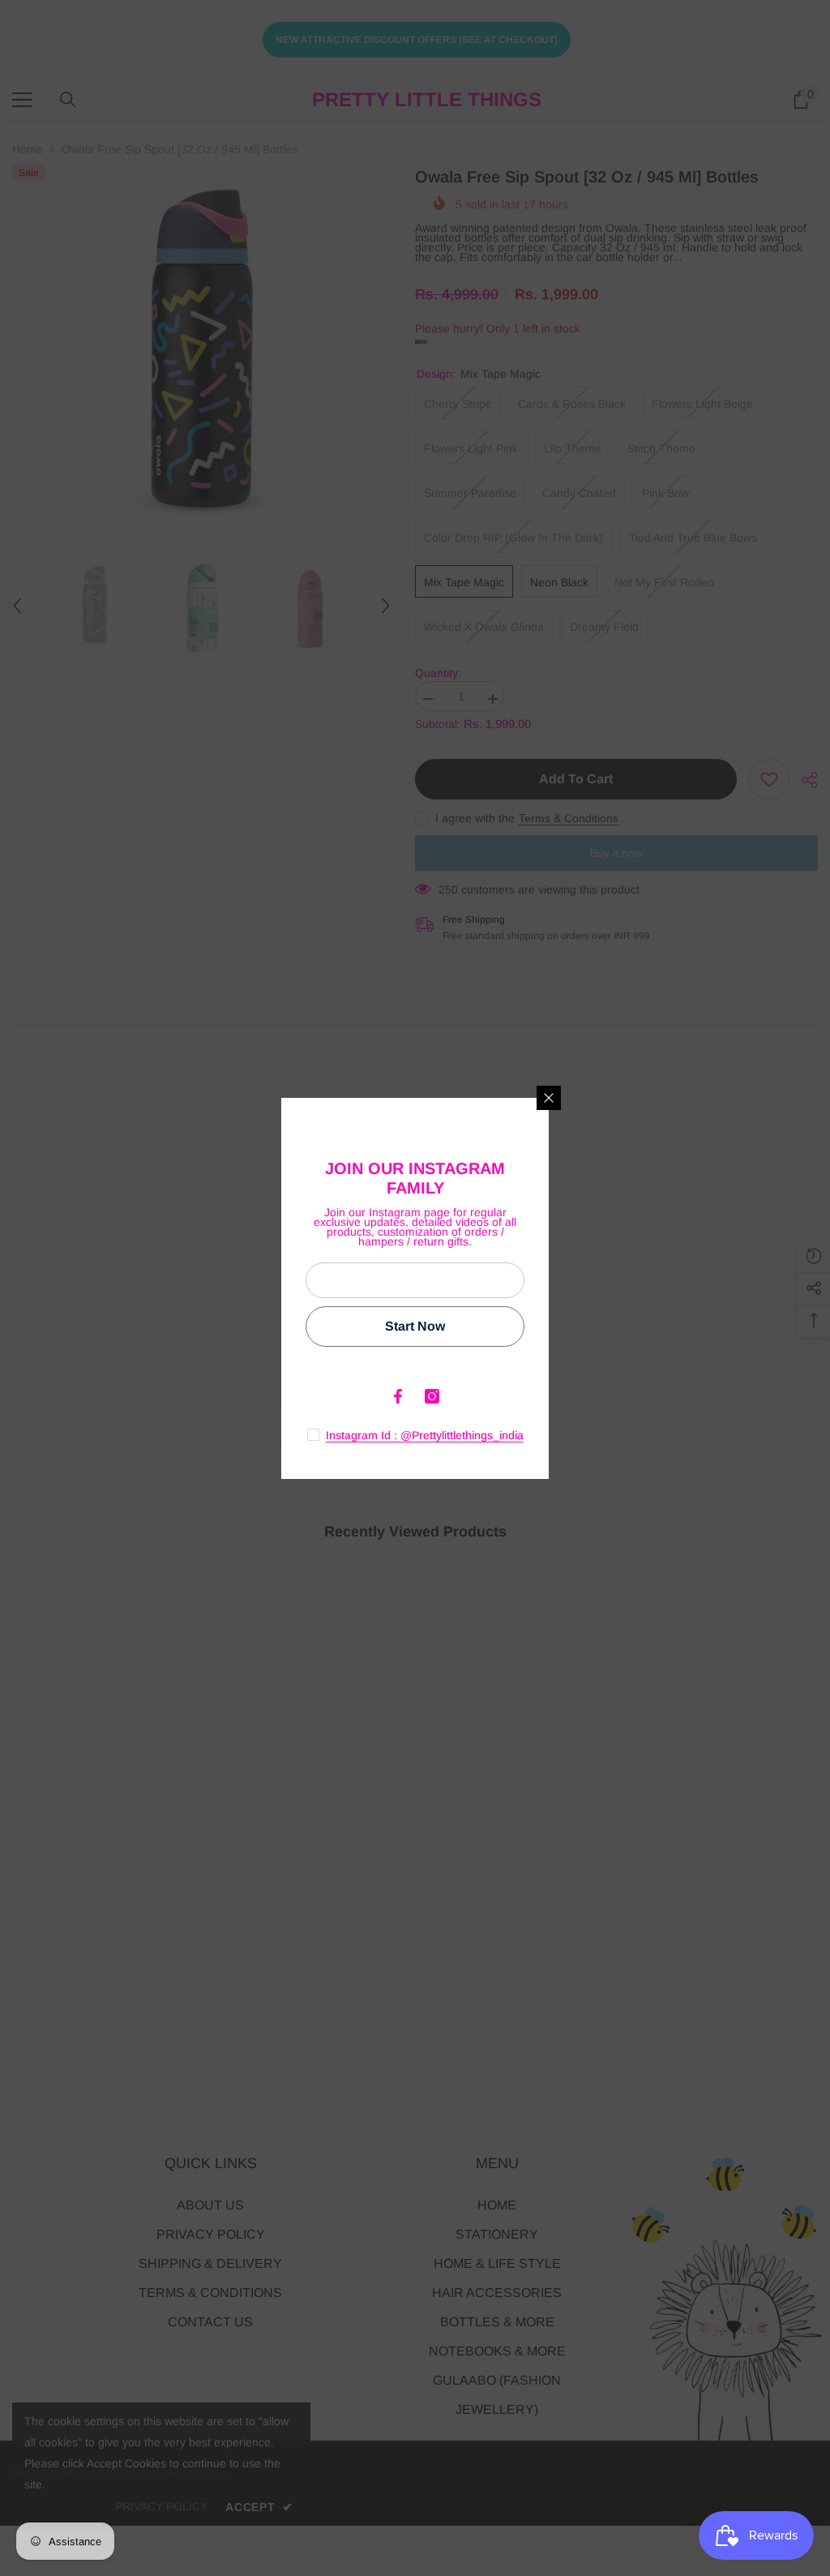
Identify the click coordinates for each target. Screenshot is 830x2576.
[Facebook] (398, 1396)
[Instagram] (432, 1396)
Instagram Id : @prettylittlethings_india (425, 1435)
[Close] (549, 1098)
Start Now (415, 1326)
